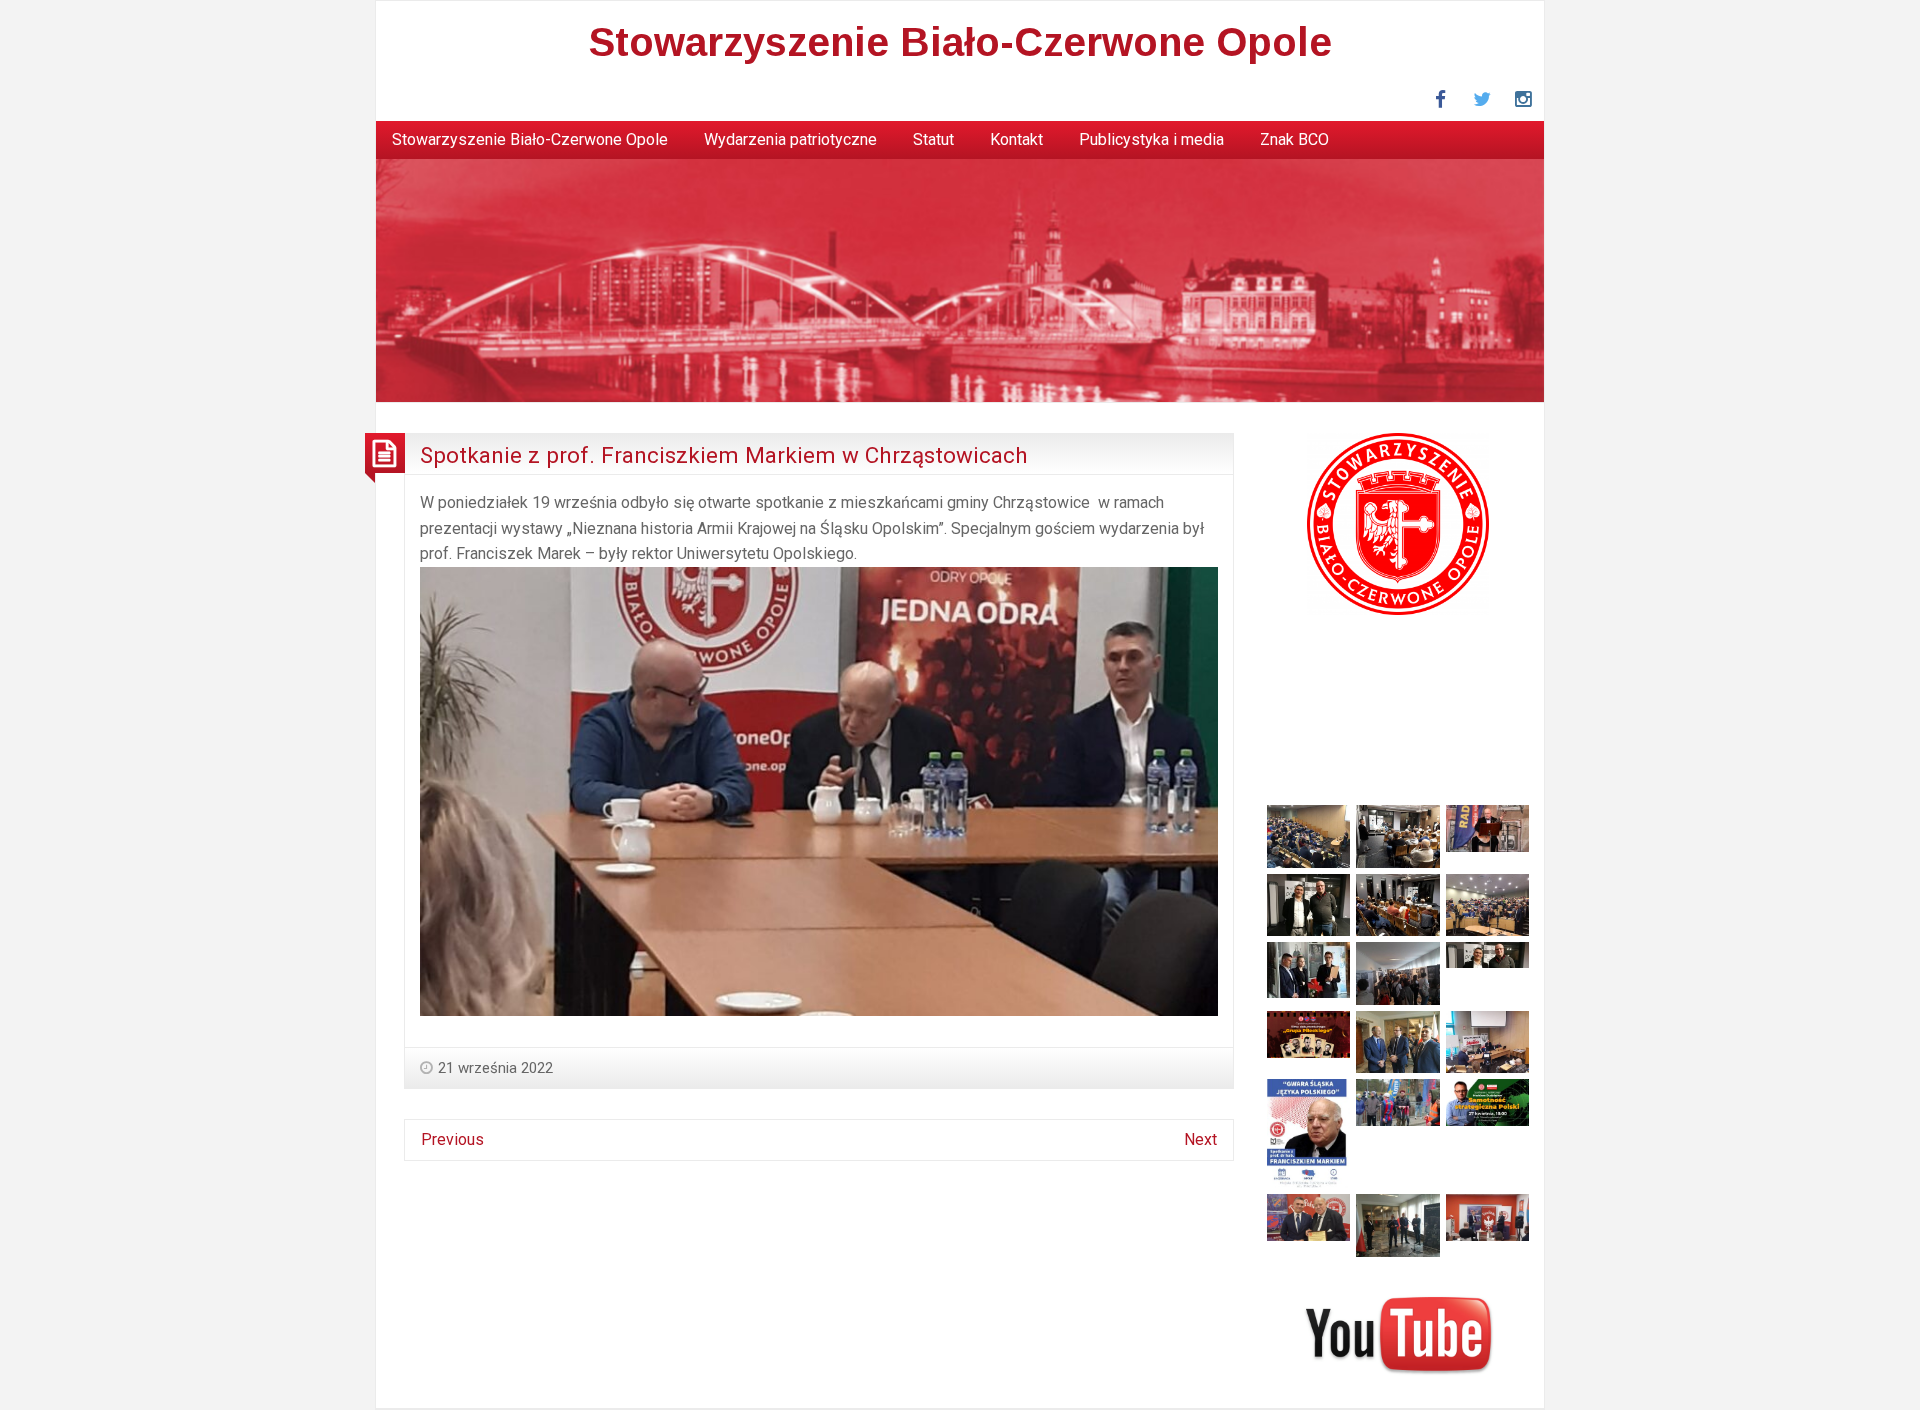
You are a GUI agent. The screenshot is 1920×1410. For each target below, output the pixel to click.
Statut (933, 139)
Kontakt (1016, 139)
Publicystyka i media (1151, 139)
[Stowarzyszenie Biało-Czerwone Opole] (960, 279)
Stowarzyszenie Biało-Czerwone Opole (960, 42)
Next (1200, 1139)
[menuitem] (530, 140)
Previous (452, 1139)
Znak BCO (1294, 139)
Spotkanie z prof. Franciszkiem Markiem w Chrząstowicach (724, 455)
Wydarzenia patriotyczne (790, 139)
